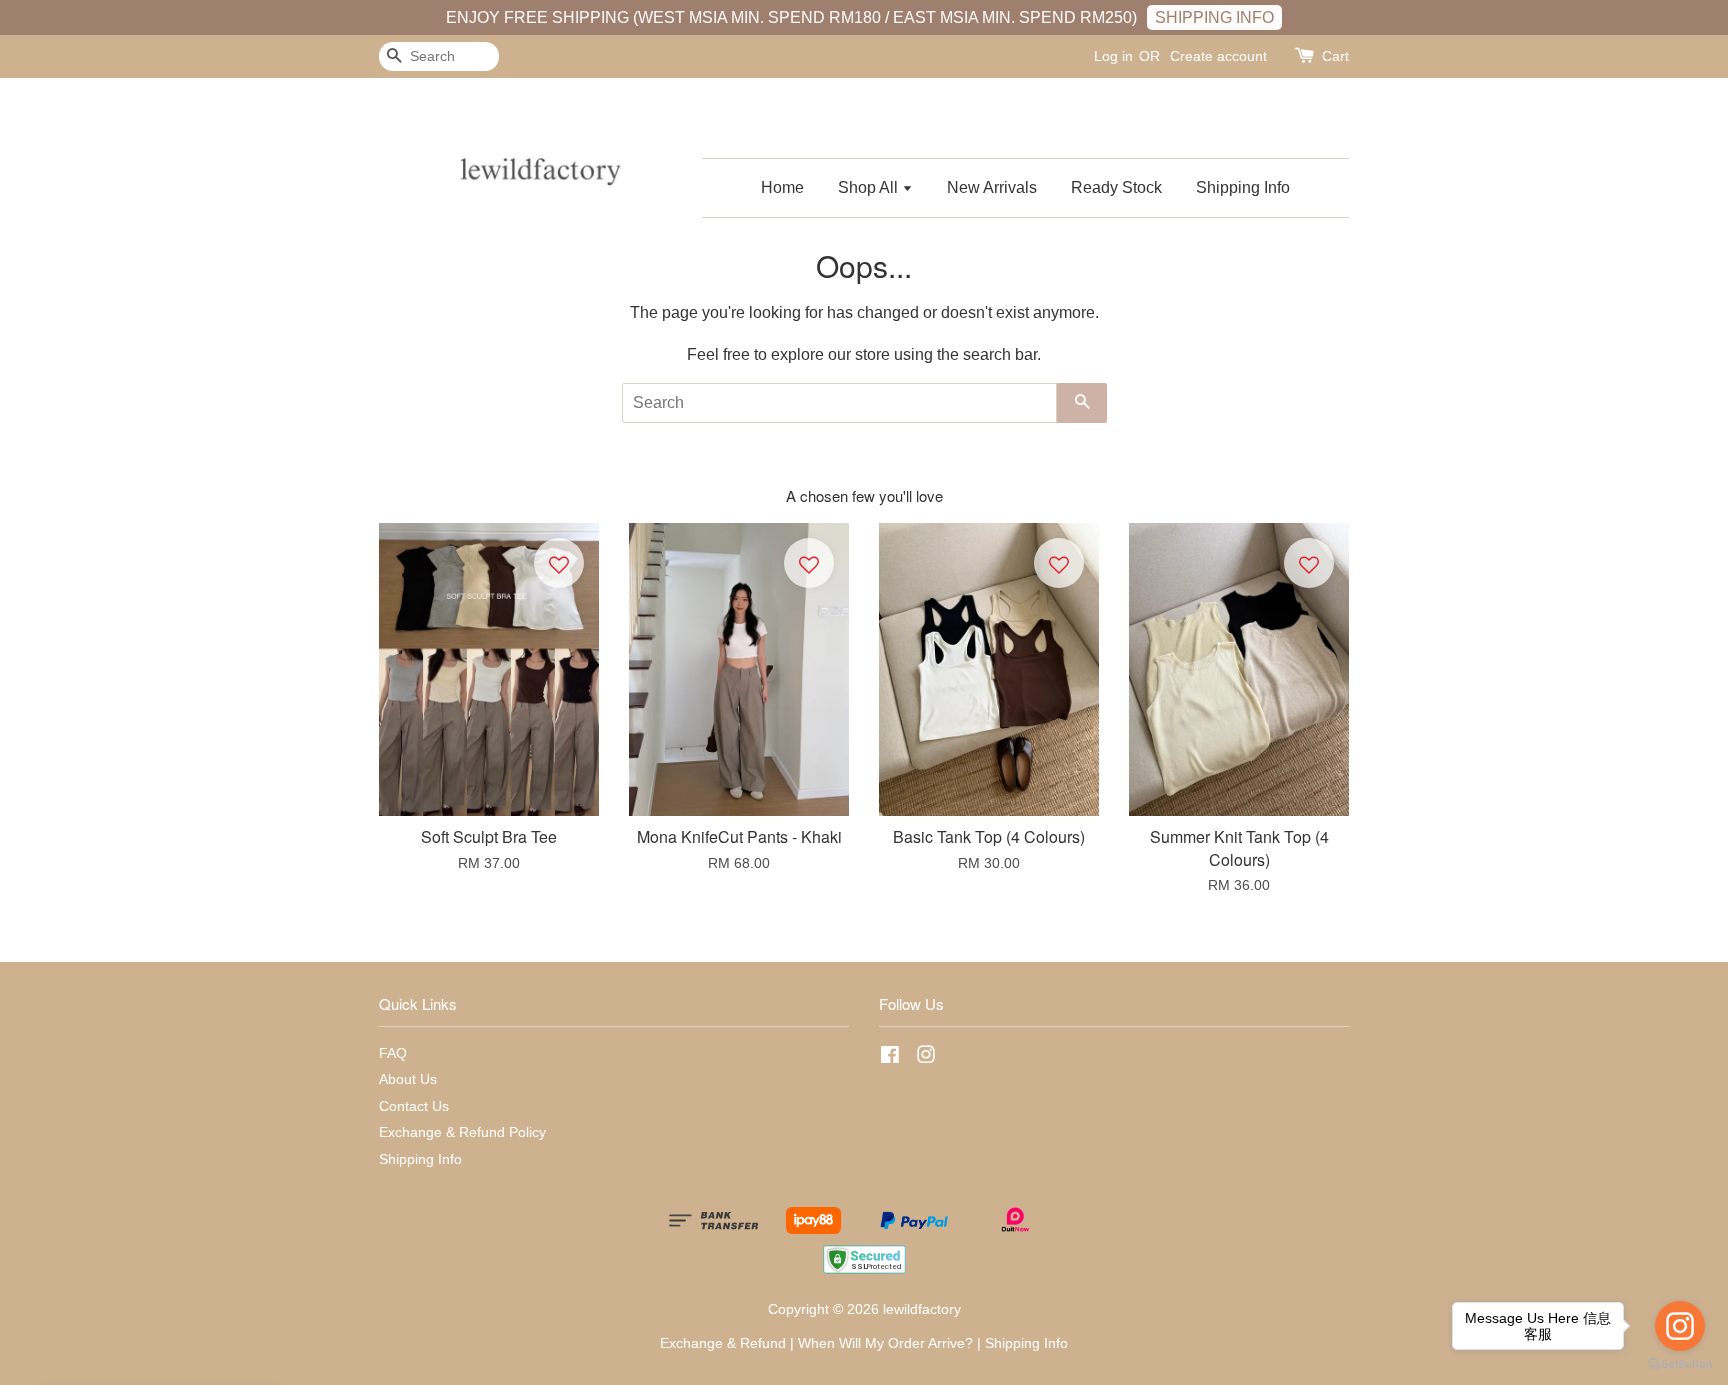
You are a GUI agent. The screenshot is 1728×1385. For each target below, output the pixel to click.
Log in (1113, 56)
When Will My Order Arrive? (885, 1343)
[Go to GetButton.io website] (1680, 1364)
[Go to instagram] (1680, 1326)
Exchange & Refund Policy (462, 1132)
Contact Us (414, 1106)
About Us (408, 1079)
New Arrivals (992, 187)
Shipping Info (1243, 187)
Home (782, 187)
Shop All (870, 187)
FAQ (393, 1053)
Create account (1218, 56)
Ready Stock (1116, 187)
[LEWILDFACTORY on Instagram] (926, 1058)
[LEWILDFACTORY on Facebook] (890, 1058)
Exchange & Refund (723, 1343)
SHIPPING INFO (1214, 17)
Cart (1335, 56)
